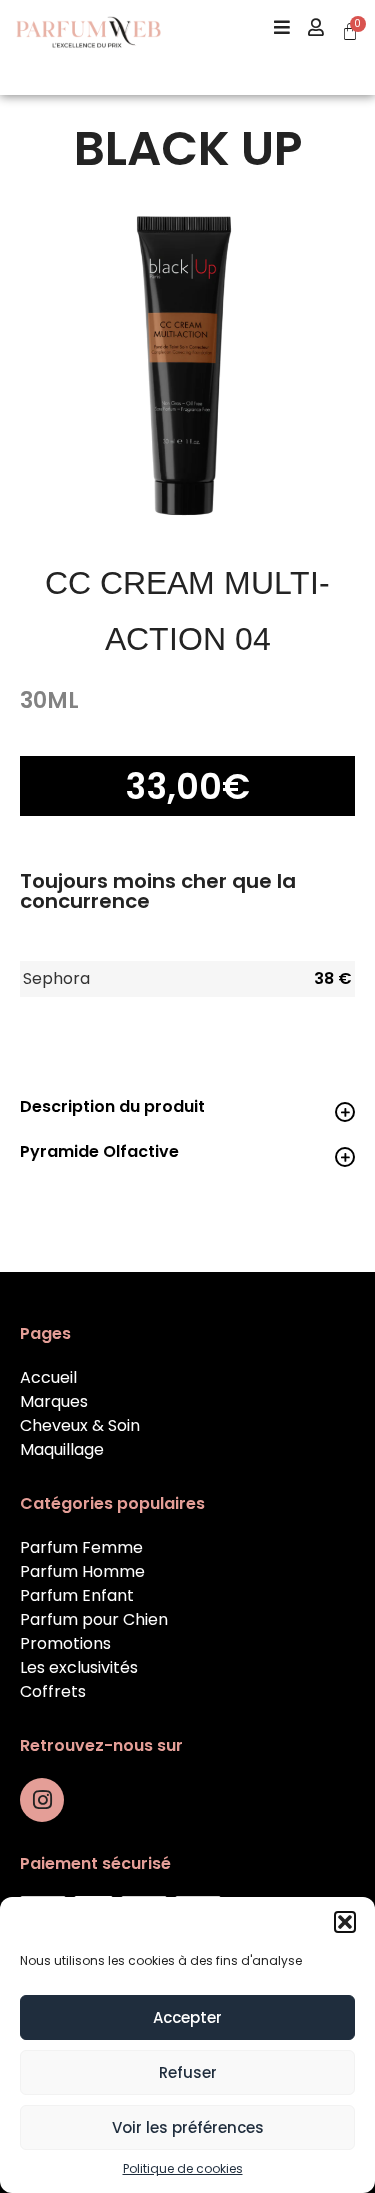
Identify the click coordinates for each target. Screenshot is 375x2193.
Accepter (187, 2017)
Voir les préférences (188, 2127)
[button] (345, 1922)
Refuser (188, 2072)
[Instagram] (42, 1800)
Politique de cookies (183, 2168)
